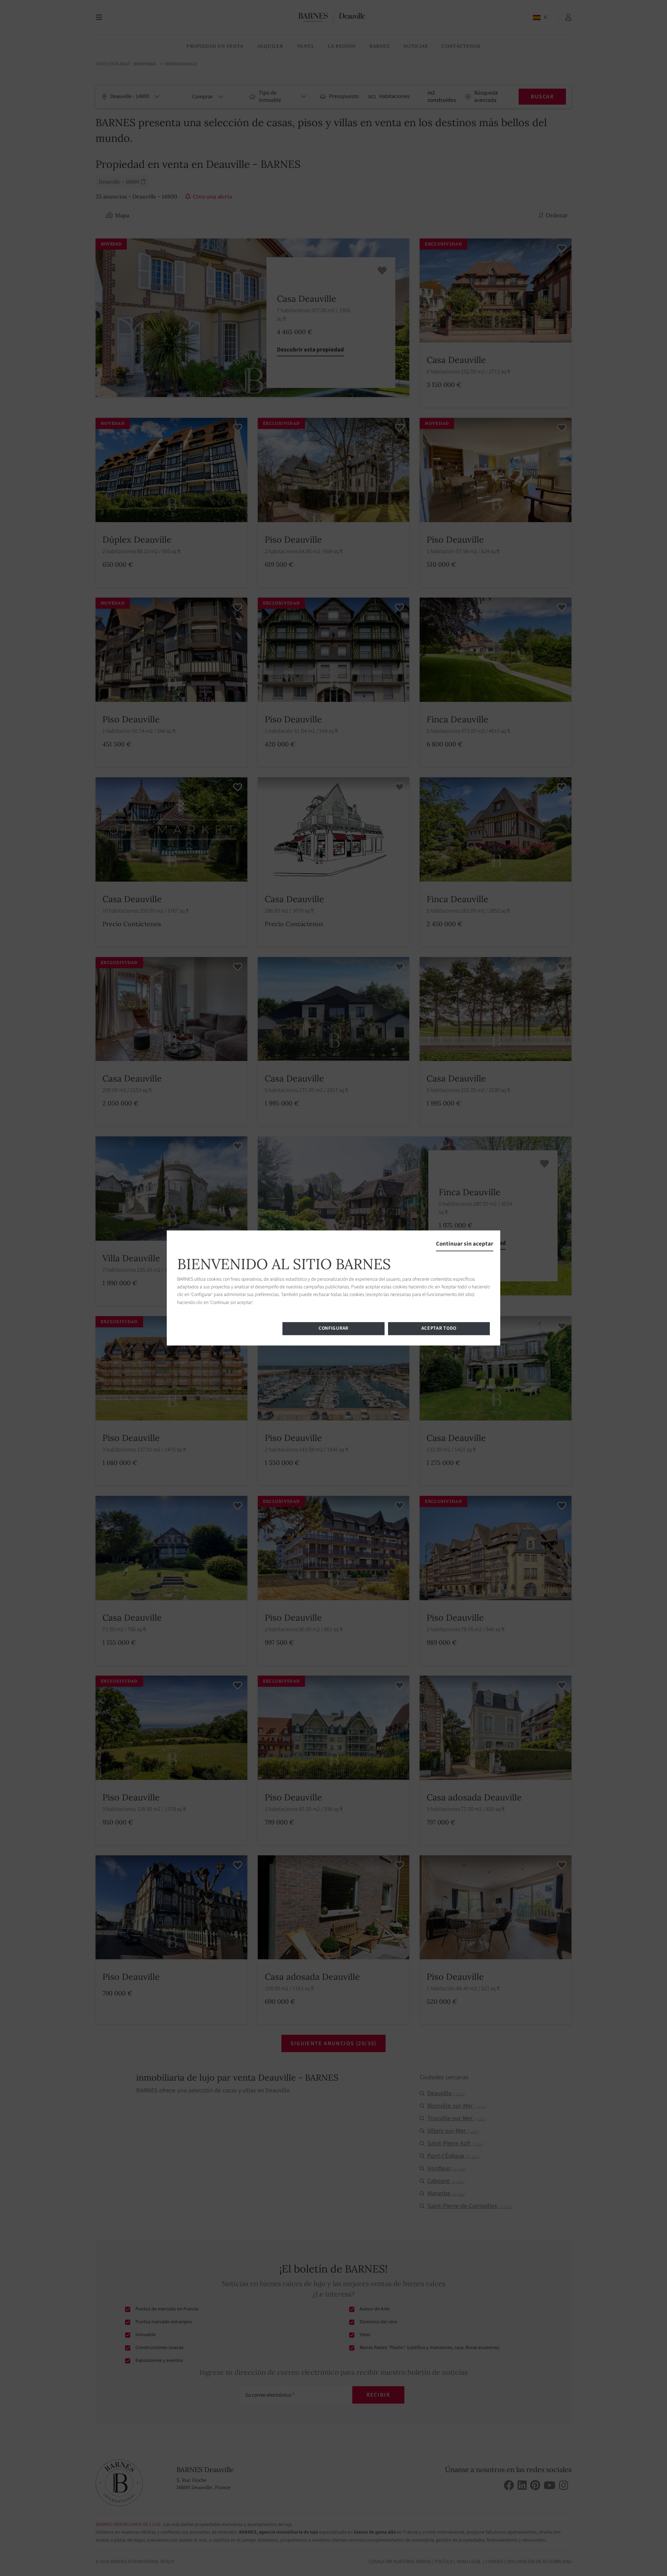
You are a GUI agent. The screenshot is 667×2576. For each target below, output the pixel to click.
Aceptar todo (439, 1329)
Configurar (333, 1329)
